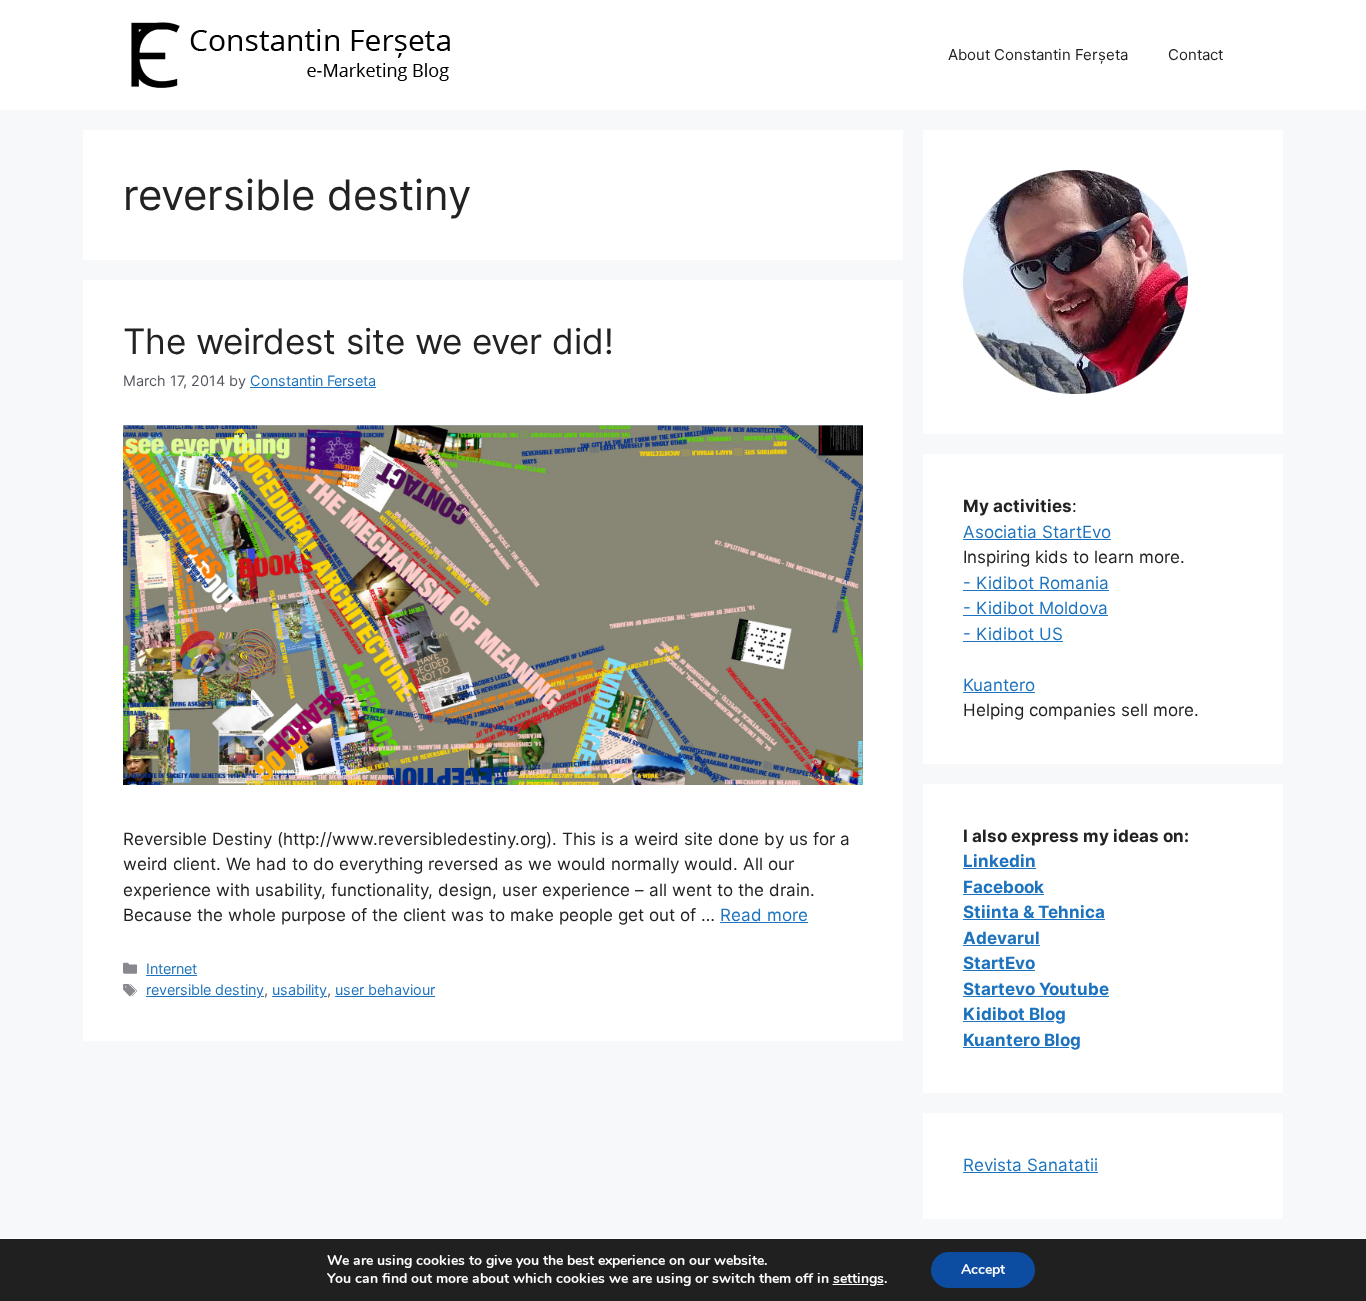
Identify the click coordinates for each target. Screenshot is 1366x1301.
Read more (764, 915)
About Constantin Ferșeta (1038, 54)
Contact (1195, 54)
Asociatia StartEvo (1037, 532)
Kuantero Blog (1022, 1040)
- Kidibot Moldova (1035, 608)
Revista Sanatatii (1030, 1165)
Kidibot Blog (1014, 1014)
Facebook (1003, 887)
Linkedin (999, 861)
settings (858, 1279)
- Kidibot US (1013, 634)
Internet (171, 968)
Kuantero (999, 685)
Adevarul (1001, 938)
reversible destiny (205, 989)
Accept (983, 1269)
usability (299, 989)
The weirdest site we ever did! (368, 341)
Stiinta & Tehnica (1034, 912)
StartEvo (999, 963)
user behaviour (385, 989)
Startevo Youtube (1036, 989)
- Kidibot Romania (1036, 583)
